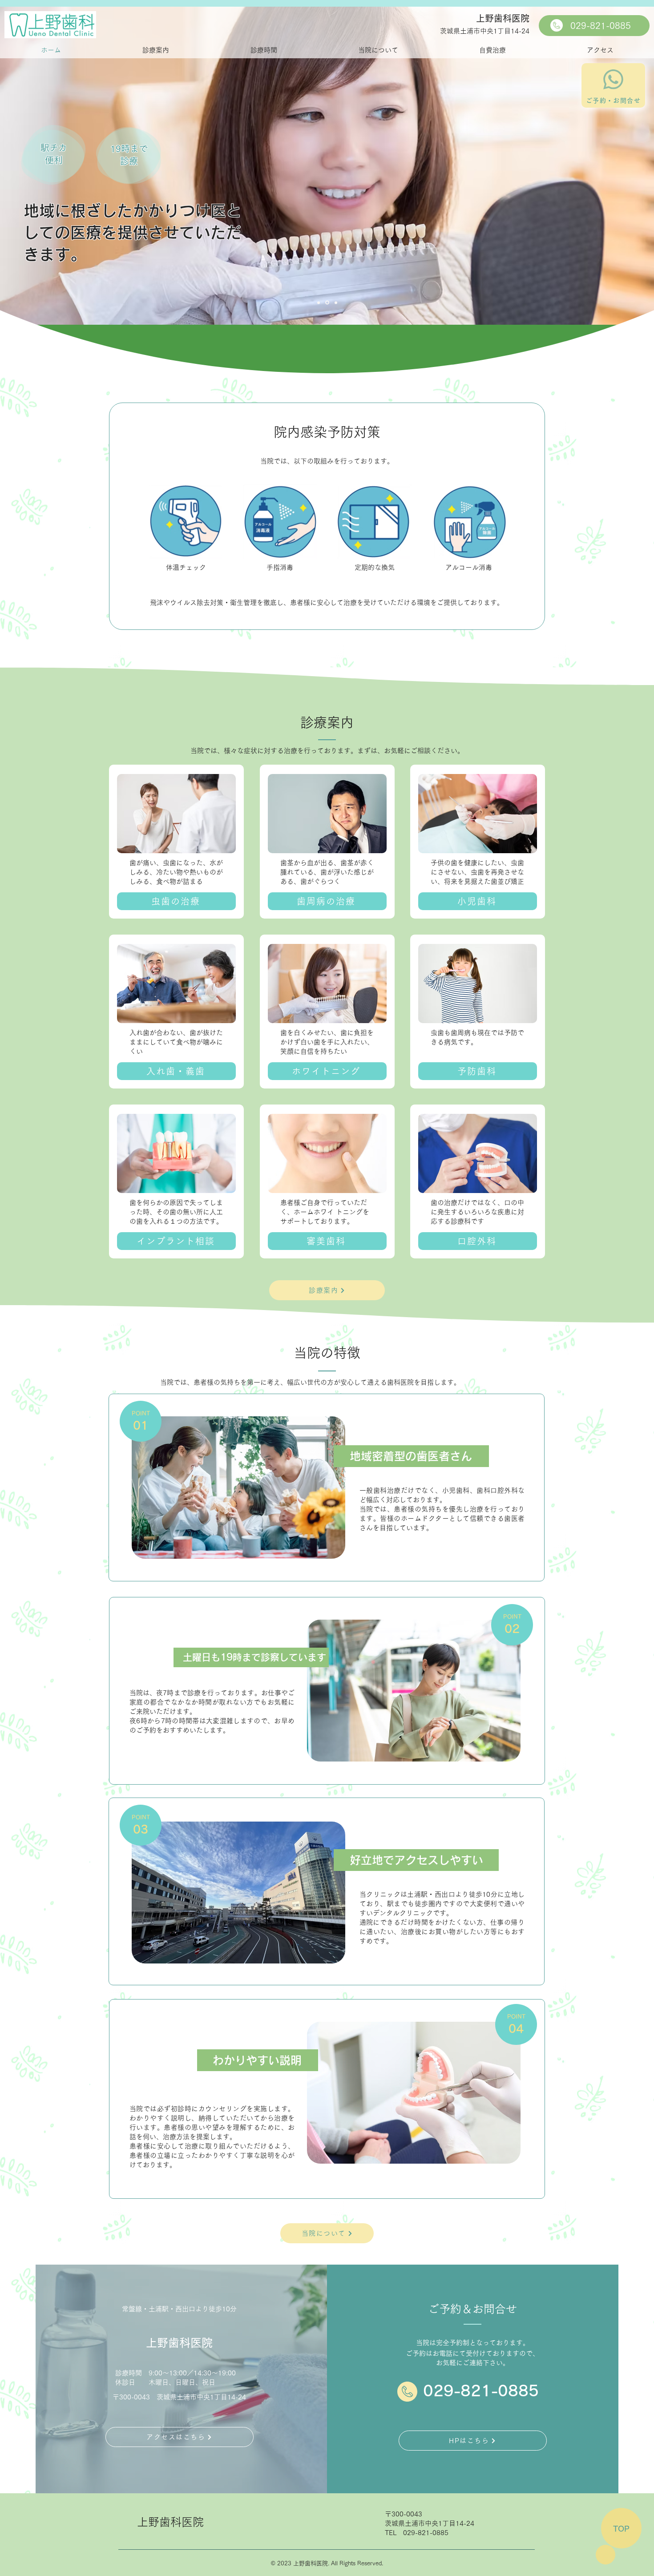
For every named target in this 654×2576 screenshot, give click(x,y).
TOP (621, 2528)
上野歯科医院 (503, 18)
